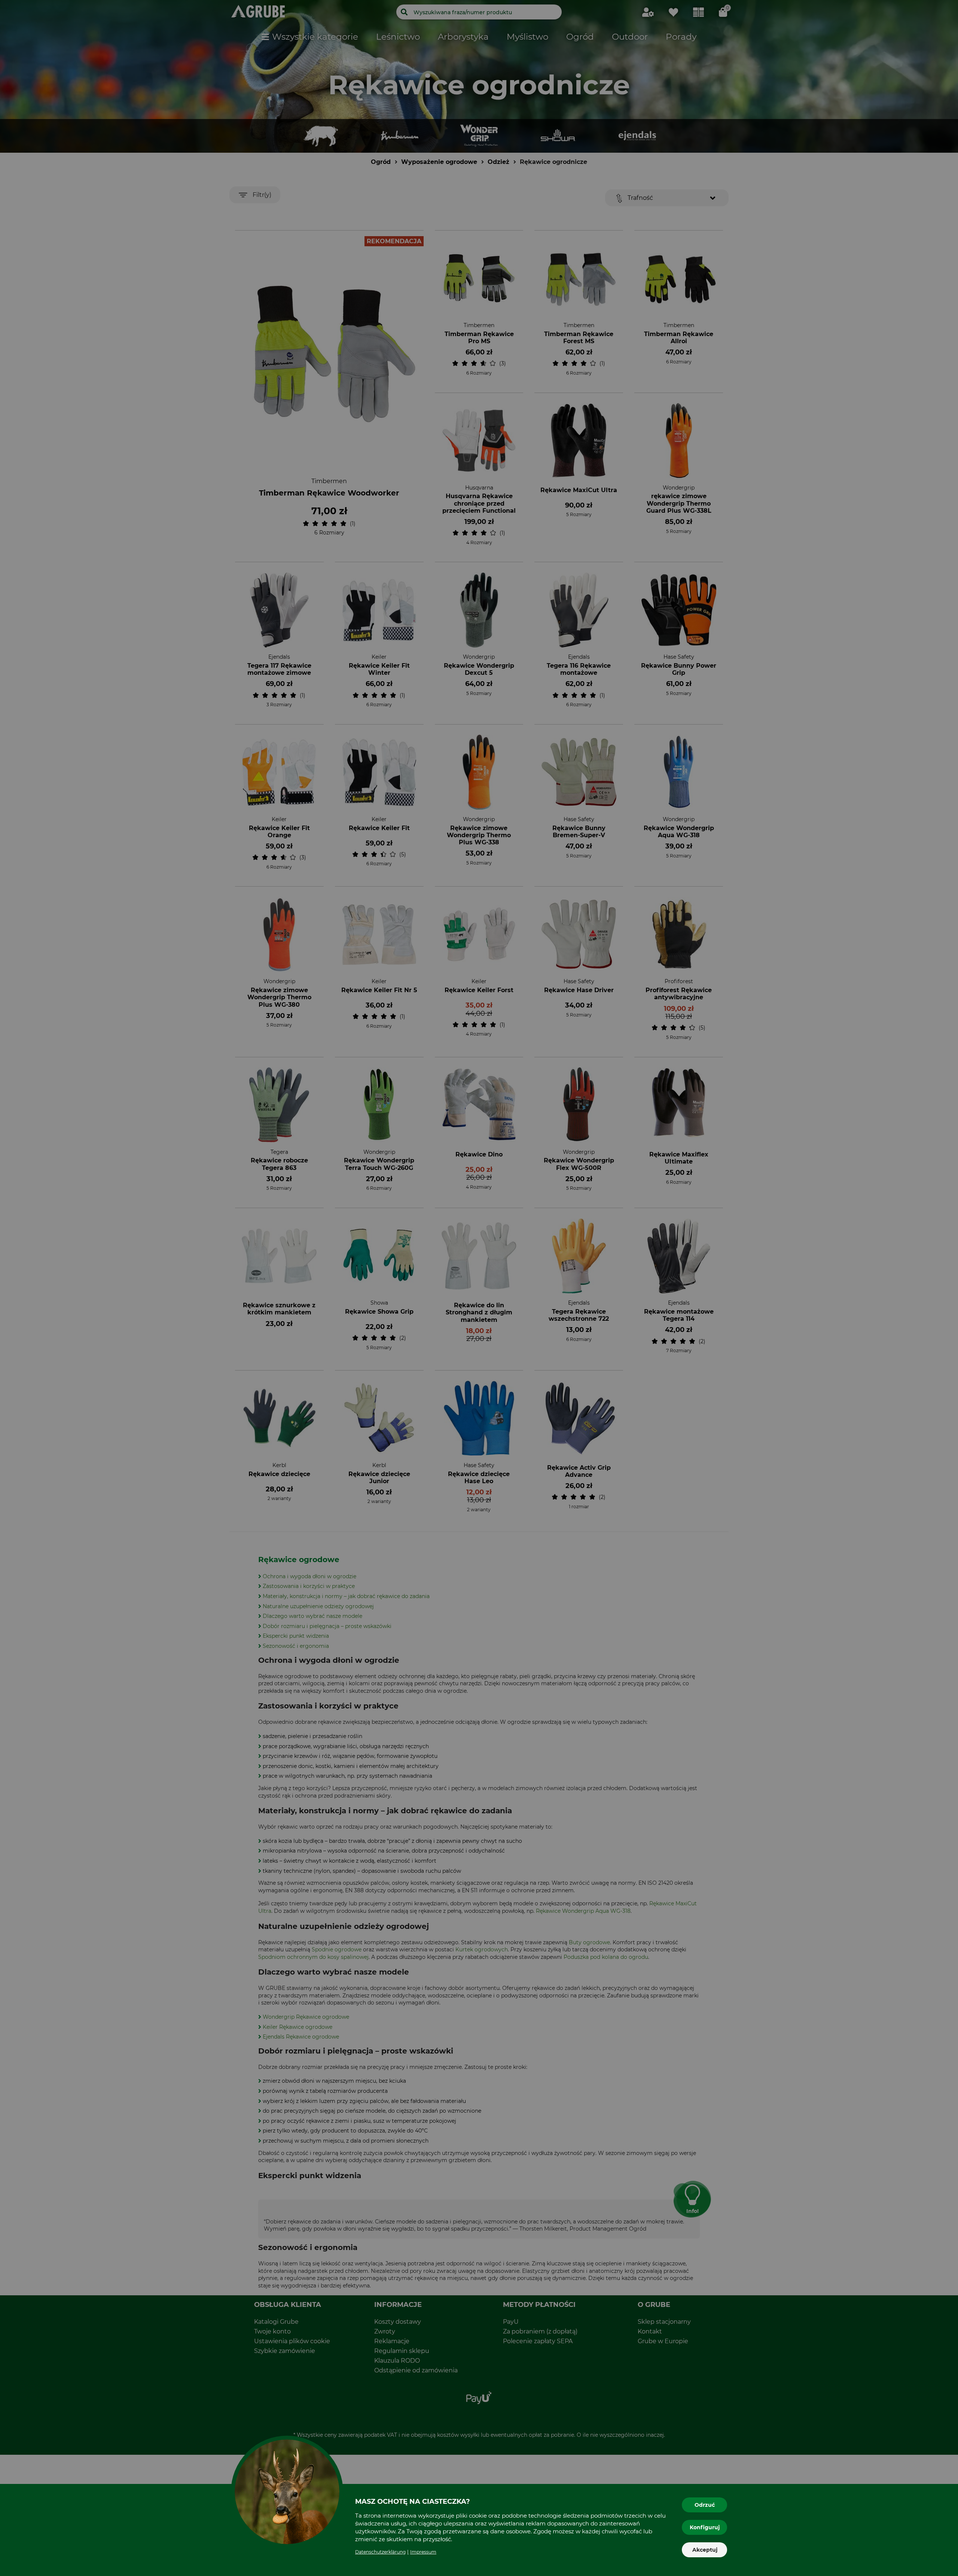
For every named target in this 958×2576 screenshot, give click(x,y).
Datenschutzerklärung (380, 2552)
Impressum (423, 2552)
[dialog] (479, 1288)
